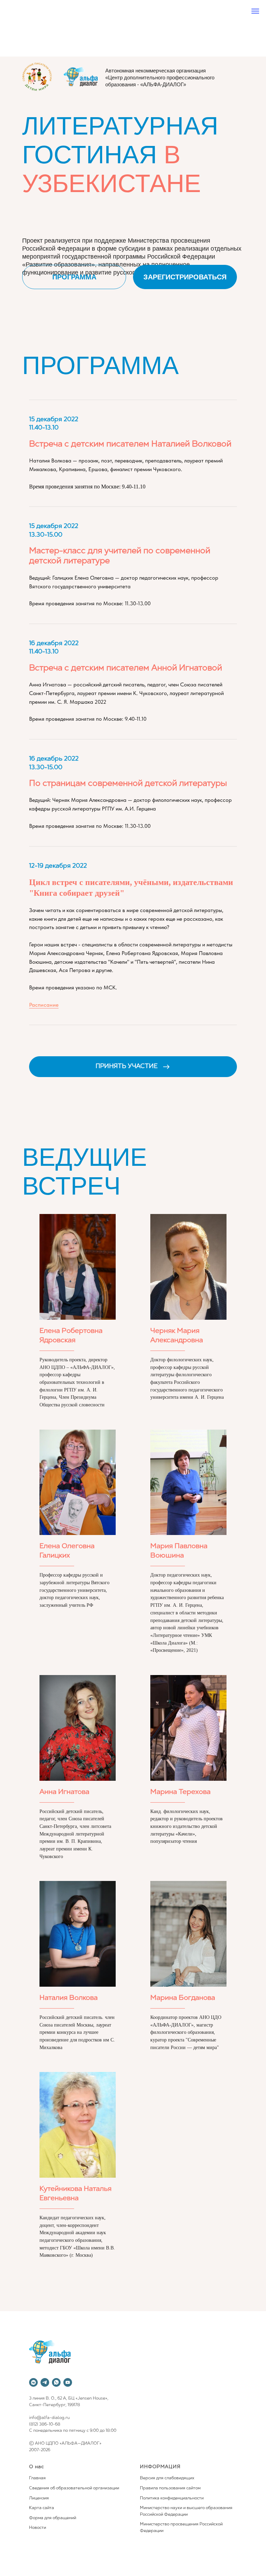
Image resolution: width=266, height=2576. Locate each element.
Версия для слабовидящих (167, 2478)
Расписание (44, 1005)
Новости (38, 2528)
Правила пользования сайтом (170, 2488)
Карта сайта (42, 2508)
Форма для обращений (53, 2518)
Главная (37, 2478)
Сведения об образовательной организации (74, 2488)
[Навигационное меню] (255, 11)
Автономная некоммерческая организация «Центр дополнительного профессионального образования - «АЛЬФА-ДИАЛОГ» (160, 77)
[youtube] (68, 2382)
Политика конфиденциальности (172, 2498)
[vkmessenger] (33, 2382)
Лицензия (39, 2498)
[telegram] (45, 2382)
